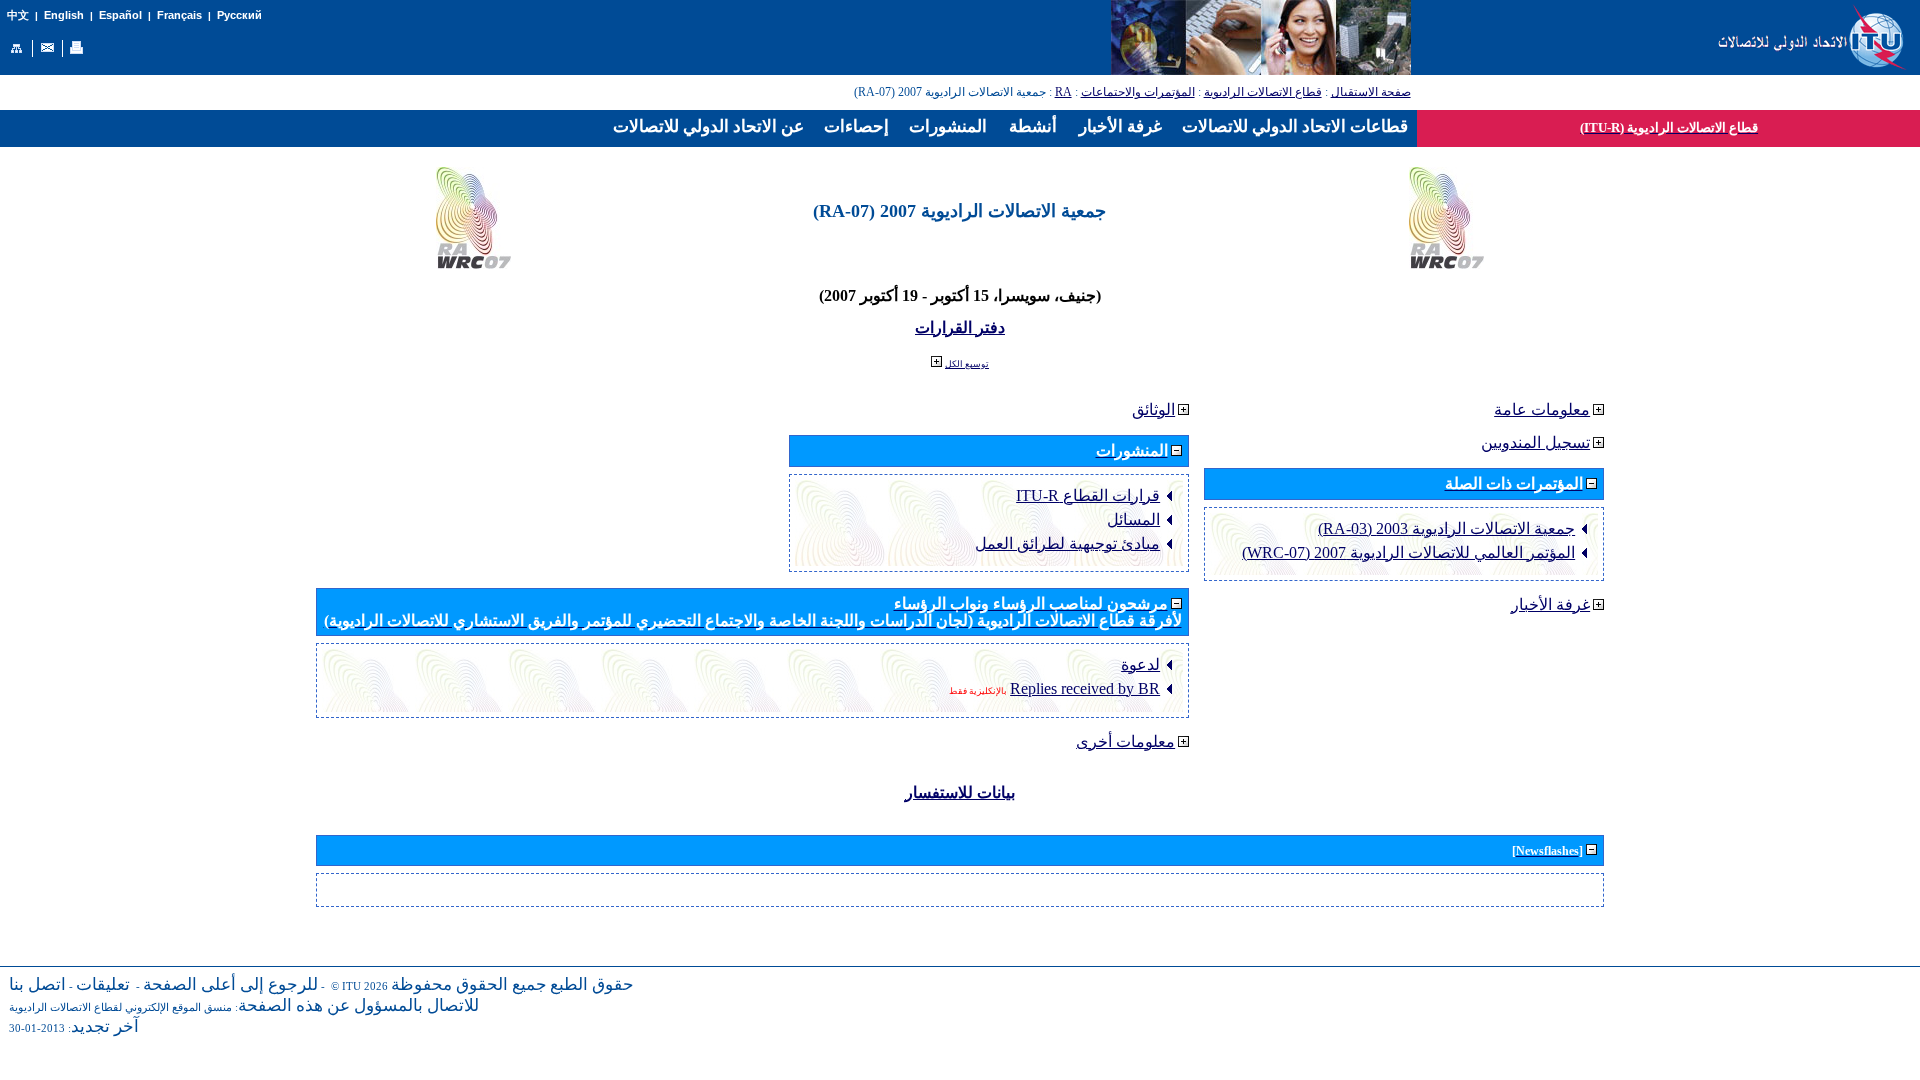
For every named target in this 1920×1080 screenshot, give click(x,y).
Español (120, 15)
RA (1063, 92)
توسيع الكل (967, 364)
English (64, 15)
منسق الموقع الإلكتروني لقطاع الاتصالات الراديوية (120, 1007)
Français (179, 15)
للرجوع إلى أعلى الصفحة (230, 984)
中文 (18, 15)
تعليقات (103, 984)
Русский (239, 15)
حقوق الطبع (592, 984)
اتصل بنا (37, 984)
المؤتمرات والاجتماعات (1138, 92)
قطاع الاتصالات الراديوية (1263, 92)
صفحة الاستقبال (1371, 92)
